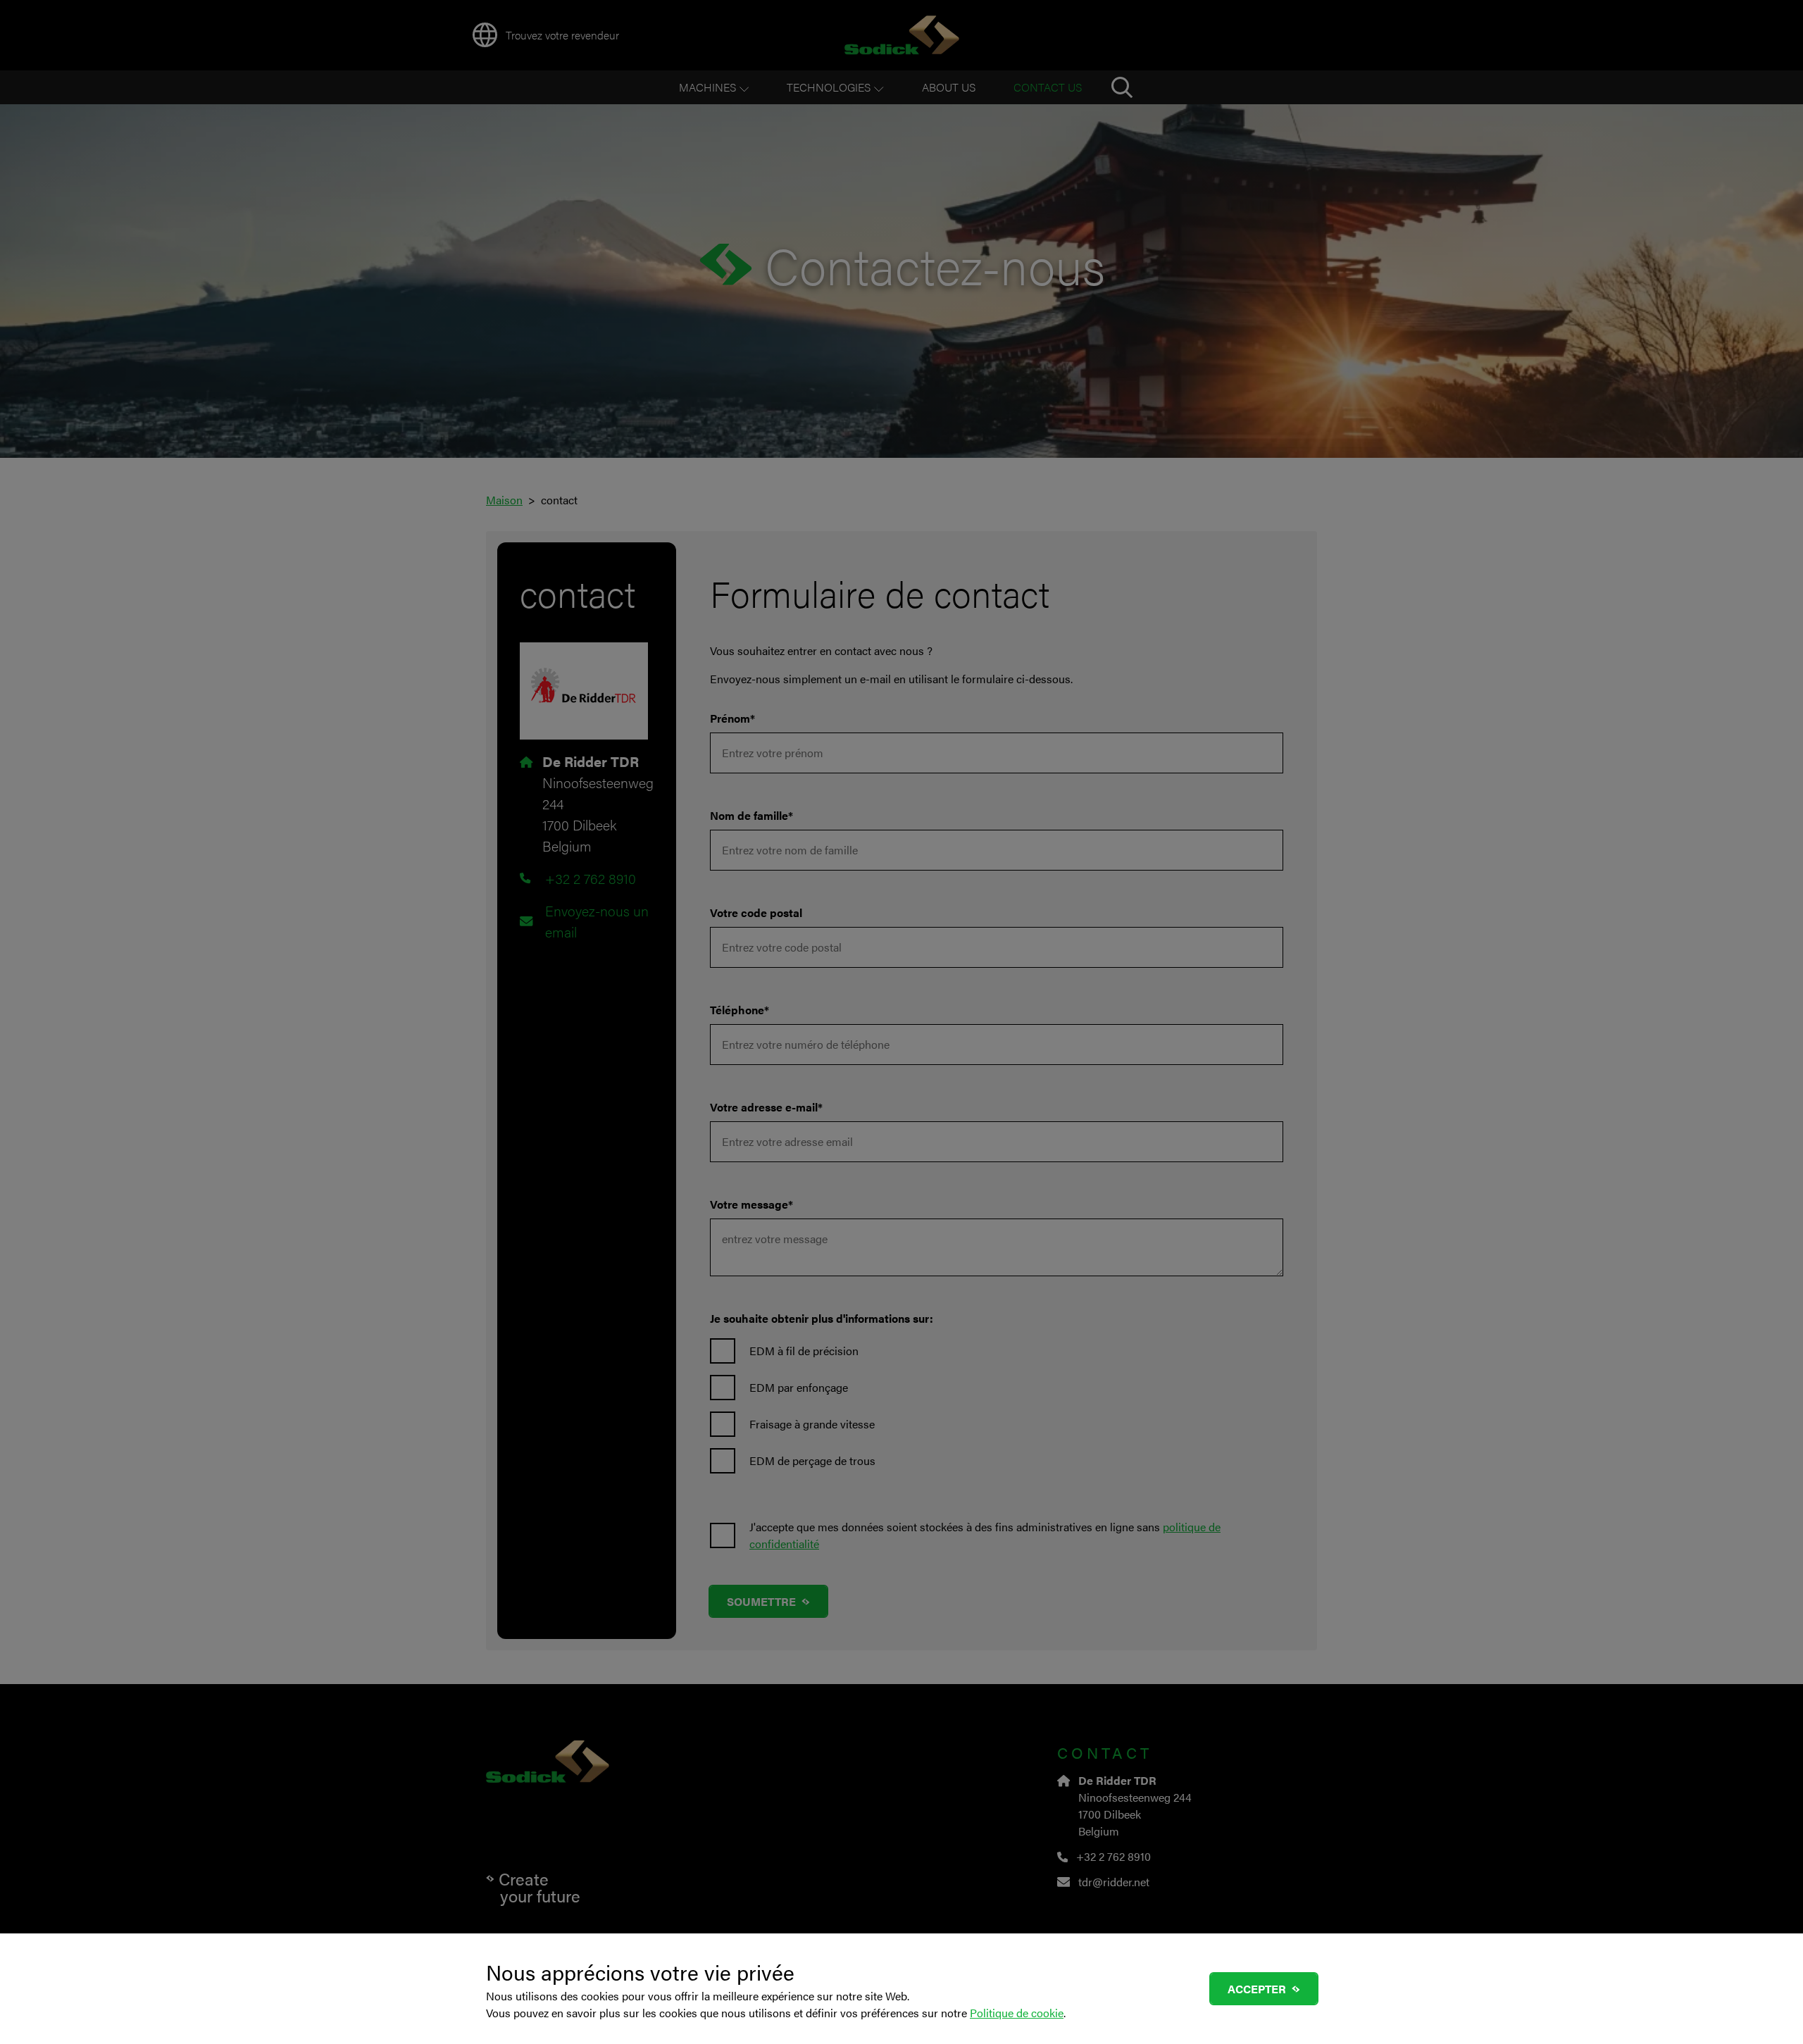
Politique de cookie (1017, 2013)
